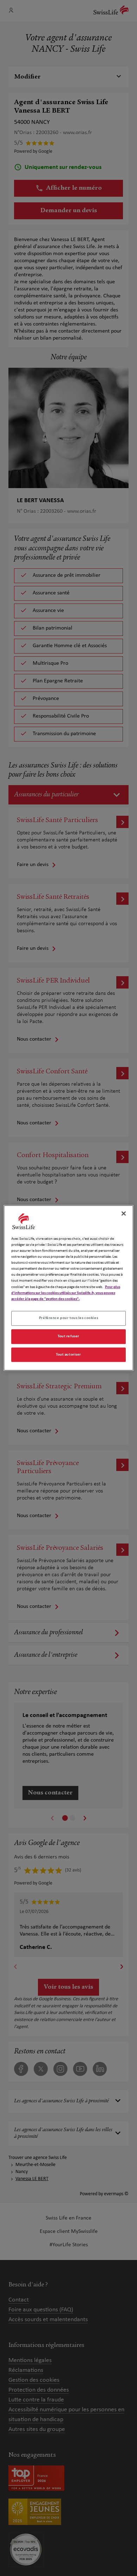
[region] (69, 1288)
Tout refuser (68, 1336)
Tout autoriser (68, 1355)
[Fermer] (124, 1213)
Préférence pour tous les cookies (68, 1318)
